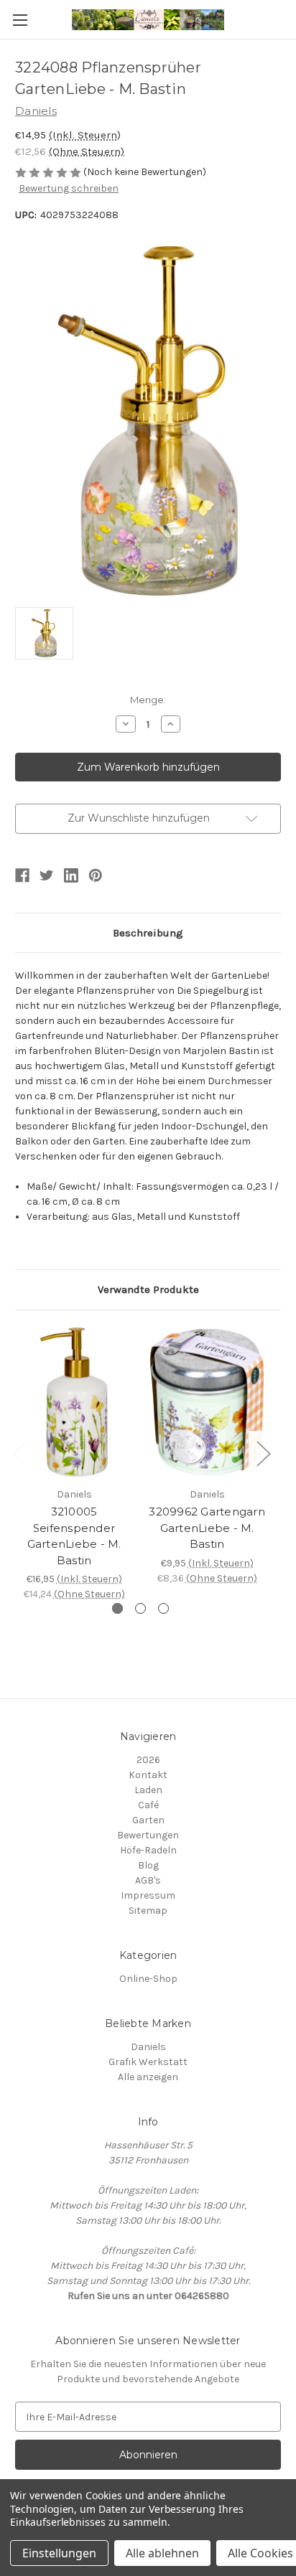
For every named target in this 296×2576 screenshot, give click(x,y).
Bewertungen (148, 1835)
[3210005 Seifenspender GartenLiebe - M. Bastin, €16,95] (74, 1402)
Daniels (148, 2047)
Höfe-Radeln (148, 1850)
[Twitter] (47, 875)
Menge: (148, 700)
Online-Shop (148, 1979)
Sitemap (148, 1910)
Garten (148, 1820)
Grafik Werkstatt (148, 2062)
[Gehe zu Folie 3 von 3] (163, 1608)
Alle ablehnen (162, 2553)
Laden (148, 1790)
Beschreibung (148, 933)
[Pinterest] (96, 875)
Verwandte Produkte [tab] (148, 1289)
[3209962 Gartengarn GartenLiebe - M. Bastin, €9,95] (207, 1402)
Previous (19, 1453)
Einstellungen (59, 2553)
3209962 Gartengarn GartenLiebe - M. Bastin (207, 1528)
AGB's (148, 1880)
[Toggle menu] (20, 20)
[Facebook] (22, 875)
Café (148, 1805)
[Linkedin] (71, 875)
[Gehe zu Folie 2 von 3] (140, 1608)
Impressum (148, 1895)
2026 (148, 1760)
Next (263, 1453)
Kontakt (148, 1775)
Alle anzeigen (148, 2077)
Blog (148, 1865)
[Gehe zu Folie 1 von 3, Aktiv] (117, 1608)
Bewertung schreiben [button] (69, 188)
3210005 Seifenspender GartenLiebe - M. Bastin (74, 1536)
